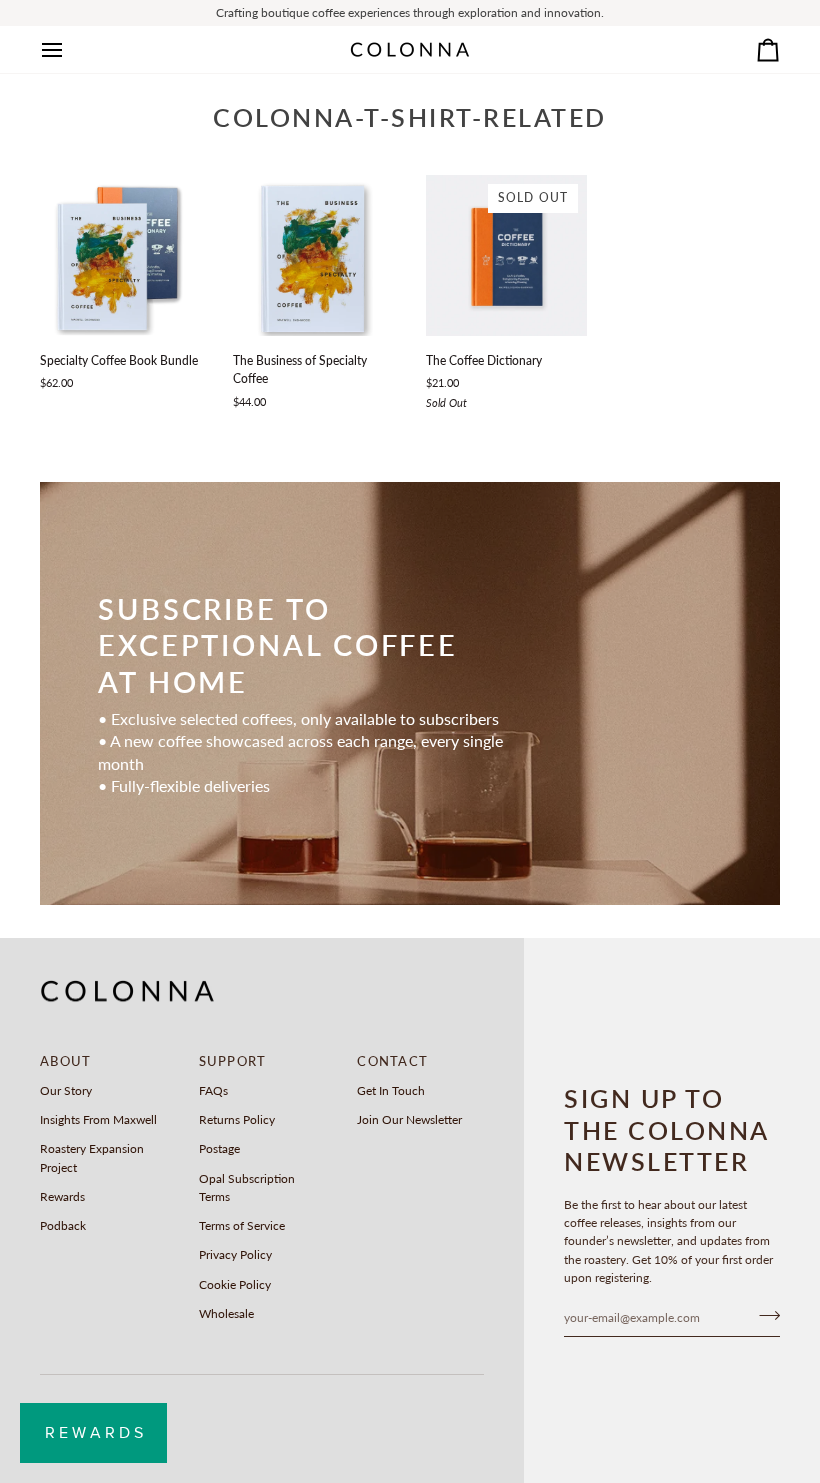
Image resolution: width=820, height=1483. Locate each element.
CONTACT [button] (392, 1061)
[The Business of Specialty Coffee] (313, 255)
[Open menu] (70, 49)
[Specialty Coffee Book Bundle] (120, 255)
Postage (219, 1148)
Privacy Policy (235, 1254)
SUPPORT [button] (233, 1061)
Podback (63, 1225)
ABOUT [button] (65, 1061)
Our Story (66, 1090)
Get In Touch (391, 1090)
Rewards (62, 1196)
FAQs (213, 1090)
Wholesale (226, 1313)
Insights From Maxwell (98, 1119)
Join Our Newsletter (409, 1119)
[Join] (763, 1315)
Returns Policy (237, 1119)
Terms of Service (242, 1225)
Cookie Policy (235, 1284)
